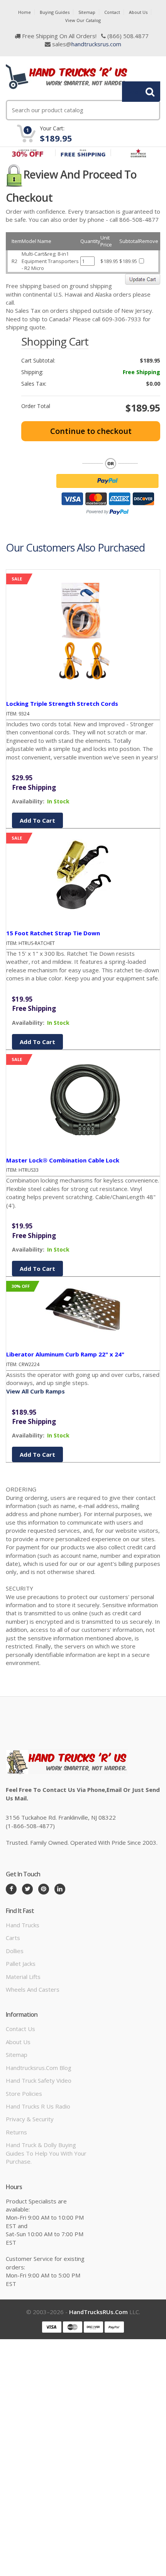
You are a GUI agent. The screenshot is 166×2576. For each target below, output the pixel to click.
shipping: (32, 372)
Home (25, 12)
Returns (16, 2132)
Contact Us (20, 2029)
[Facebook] (11, 1889)
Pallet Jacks (21, 1964)
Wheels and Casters (33, 1989)
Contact (112, 12)
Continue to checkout (91, 431)
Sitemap (87, 12)
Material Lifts (23, 1977)
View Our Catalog (83, 20)
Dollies (15, 1951)
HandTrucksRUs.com (98, 2312)
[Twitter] (27, 1889)
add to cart (37, 820)
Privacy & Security (30, 2119)
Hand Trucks (23, 1925)
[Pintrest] (44, 1889)
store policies (24, 2094)
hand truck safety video (39, 2080)
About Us (138, 12)
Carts (13, 1938)
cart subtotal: (38, 361)
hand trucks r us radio (38, 2106)
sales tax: (34, 384)
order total (36, 406)
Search (137, 91)
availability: (28, 801)
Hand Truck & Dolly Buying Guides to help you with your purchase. (46, 2153)
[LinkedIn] (60, 1889)
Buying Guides (55, 12)
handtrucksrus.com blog (39, 2068)
